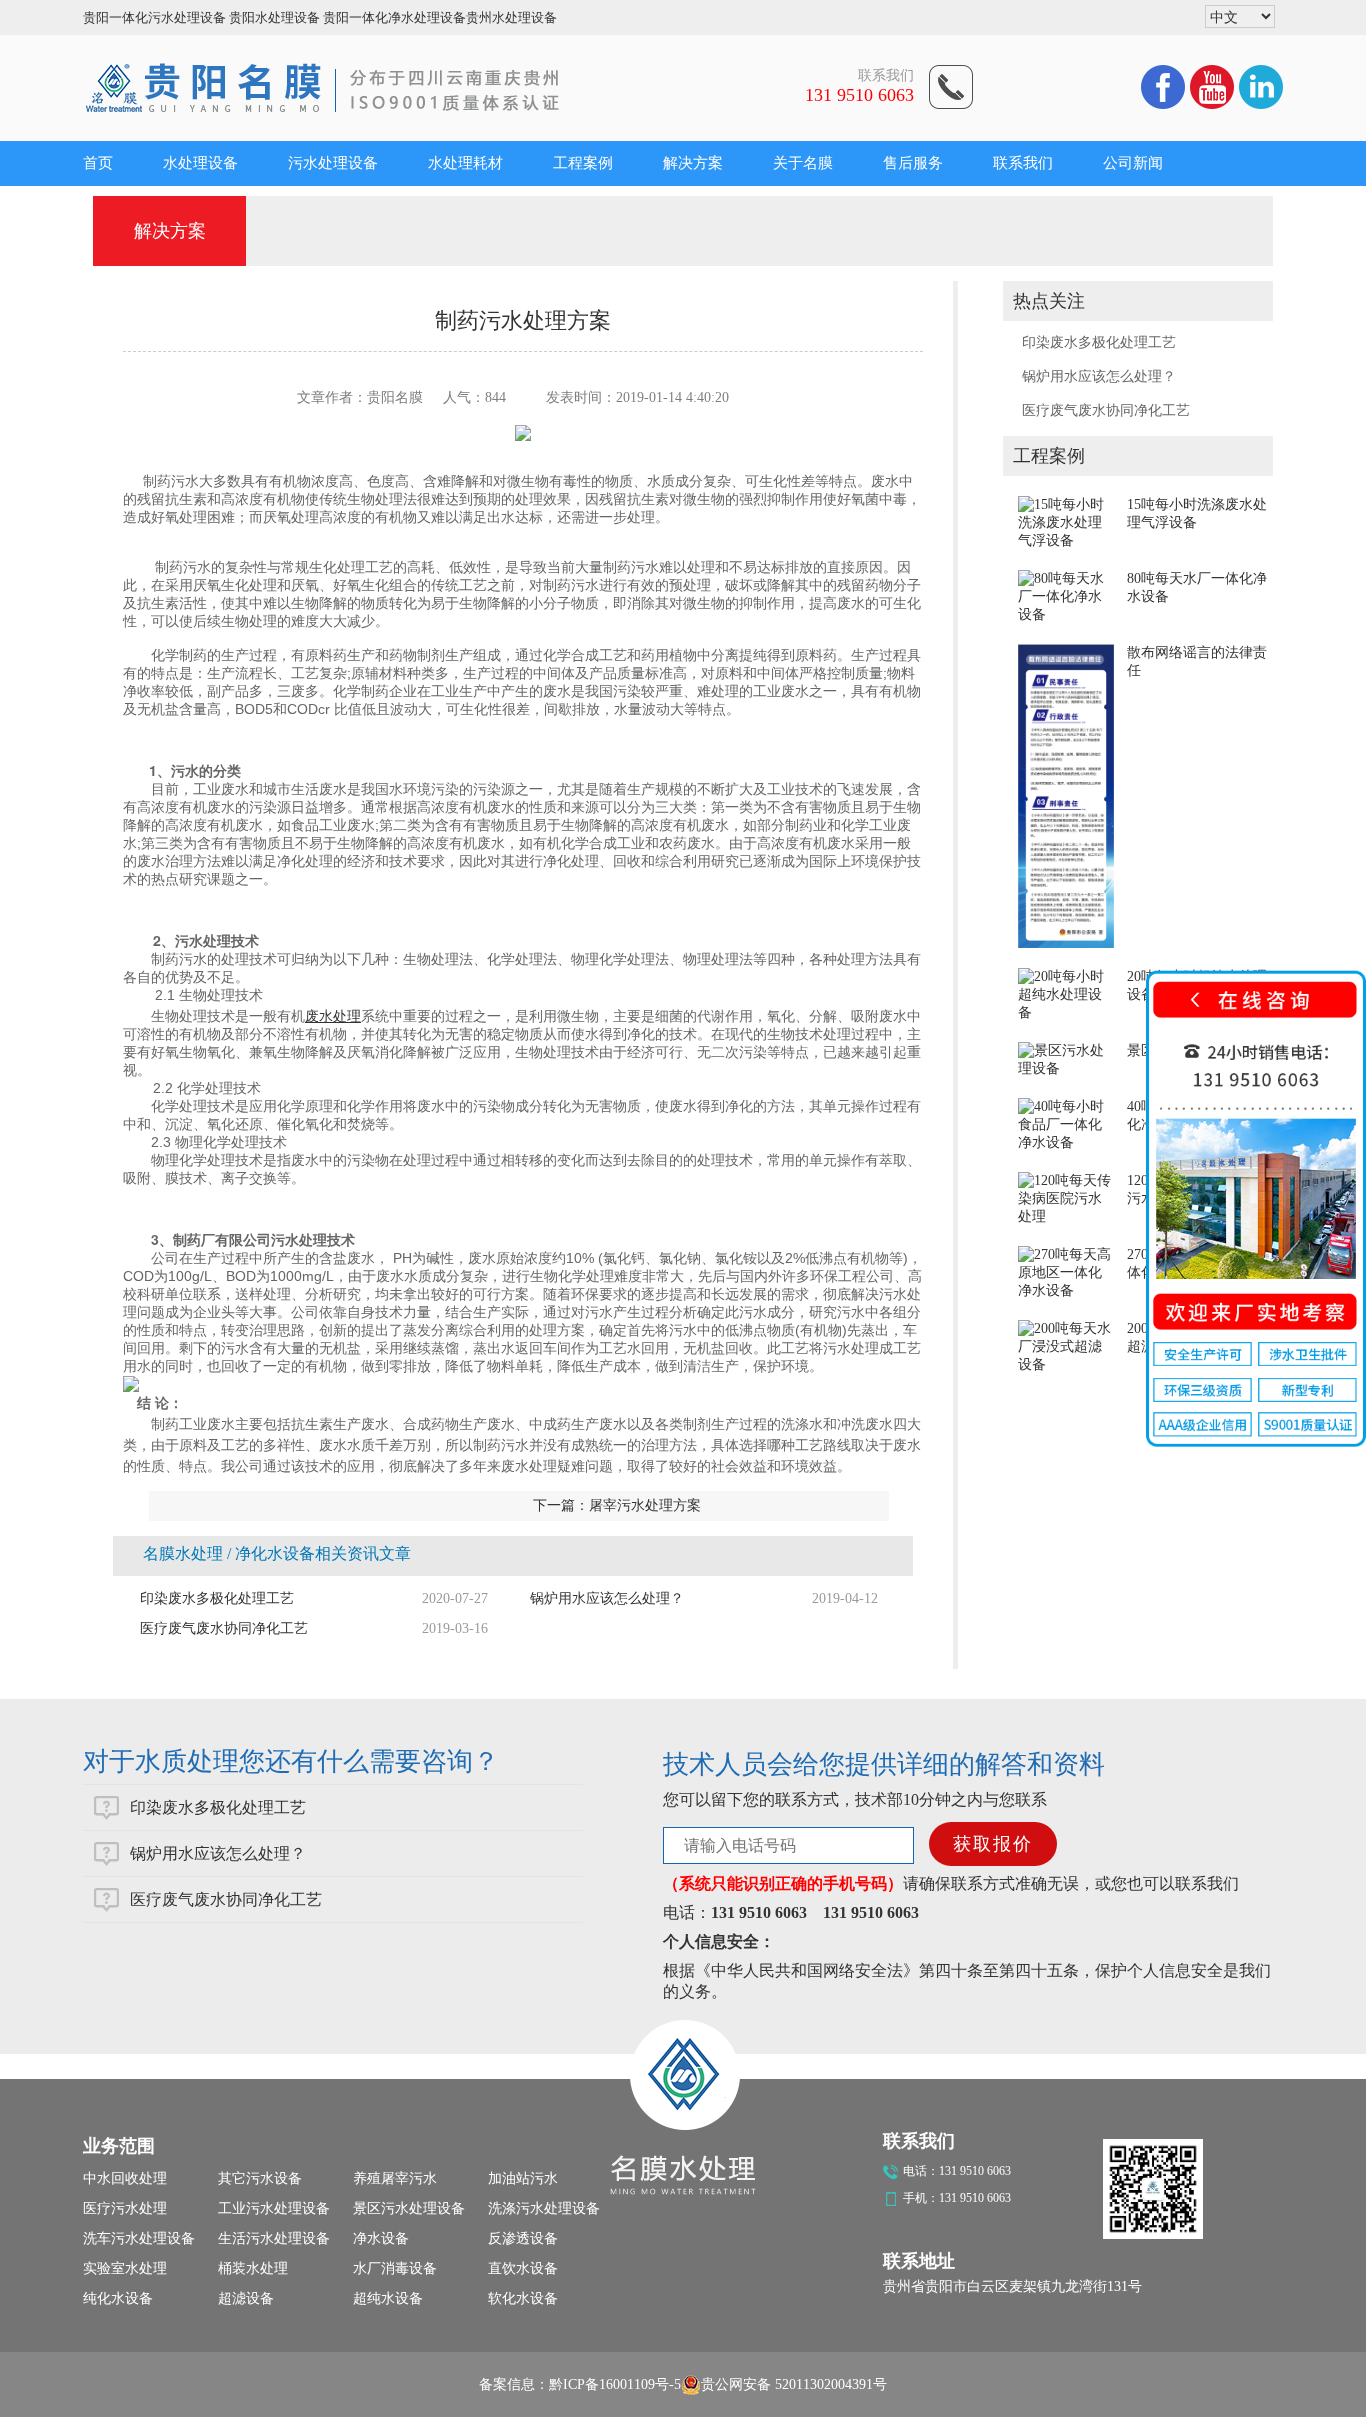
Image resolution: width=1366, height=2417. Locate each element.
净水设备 (381, 2238)
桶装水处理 (253, 2268)
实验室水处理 (125, 2268)
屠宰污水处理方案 (645, 1505)
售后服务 (913, 163)
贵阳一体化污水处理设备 (154, 17)
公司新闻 (1133, 163)
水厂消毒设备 (395, 2268)
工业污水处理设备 (274, 2208)
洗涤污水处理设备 (544, 2208)
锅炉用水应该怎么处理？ (1099, 376)
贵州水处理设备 (511, 17)
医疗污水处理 (125, 2208)
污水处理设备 (333, 163)
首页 (98, 163)
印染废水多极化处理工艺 (1099, 342)
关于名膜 (803, 163)
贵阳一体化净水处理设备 (394, 17)
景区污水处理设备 (409, 2208)
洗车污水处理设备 (139, 2238)
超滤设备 (246, 2298)
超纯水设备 (388, 2298)
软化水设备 (523, 2298)
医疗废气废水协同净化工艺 (1106, 410)
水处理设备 (200, 163)
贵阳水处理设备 (274, 17)
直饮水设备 (523, 2268)
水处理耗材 (465, 163)
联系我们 (1023, 163)
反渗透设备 (523, 2238)
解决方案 (693, 163)
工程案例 (583, 163)
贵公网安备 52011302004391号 (794, 2384)
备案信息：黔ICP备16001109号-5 (580, 2384)
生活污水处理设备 (274, 2238)
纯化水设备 (118, 2298)
